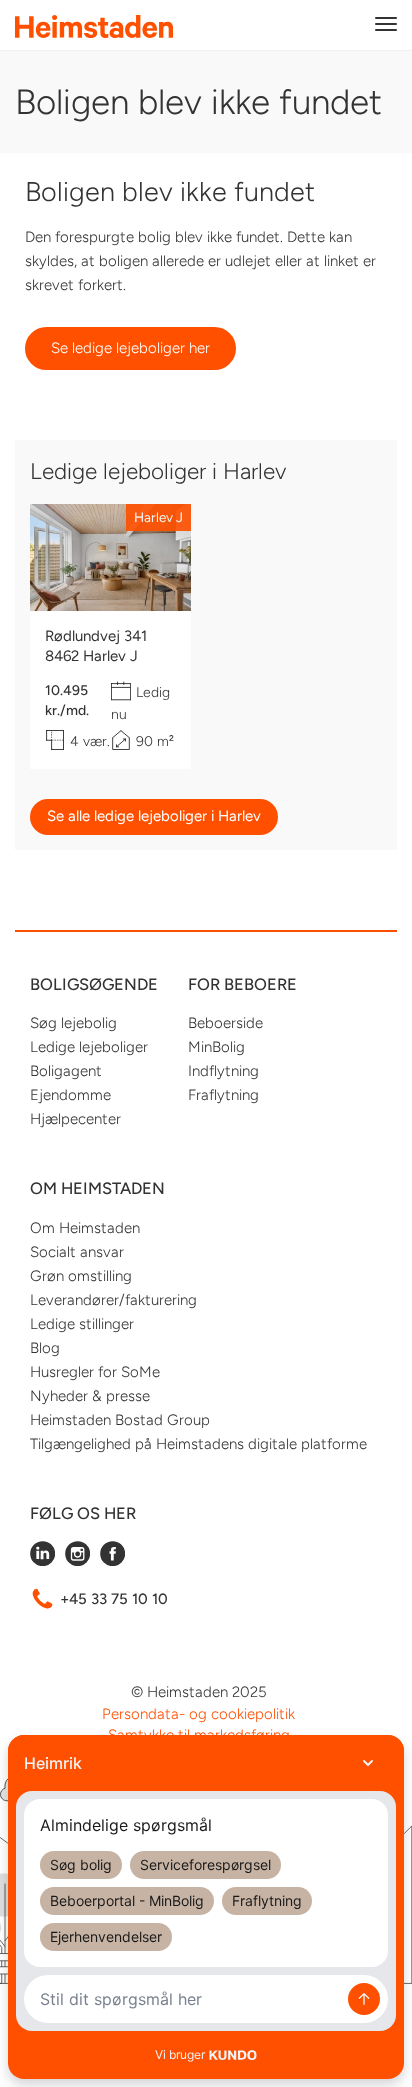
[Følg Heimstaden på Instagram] (77, 1561)
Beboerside (225, 1023)
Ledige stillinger (82, 1324)
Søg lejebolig (73, 1023)
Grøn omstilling (81, 1276)
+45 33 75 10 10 (114, 1599)
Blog (45, 1348)
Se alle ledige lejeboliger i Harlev (154, 816)
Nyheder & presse (90, 1396)
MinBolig (216, 1047)
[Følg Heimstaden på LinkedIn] (42, 1561)
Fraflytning (223, 1095)
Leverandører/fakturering (113, 1300)
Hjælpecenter (75, 1119)
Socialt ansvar (77, 1252)
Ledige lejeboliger (89, 1047)
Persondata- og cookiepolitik (198, 1714)
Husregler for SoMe (95, 1372)
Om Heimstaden (85, 1228)
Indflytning (223, 1071)
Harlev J (158, 517)
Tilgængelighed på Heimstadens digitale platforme (198, 1444)
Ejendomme (70, 1095)
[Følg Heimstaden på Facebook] (112, 1561)
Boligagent (66, 1071)
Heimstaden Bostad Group (120, 1420)
